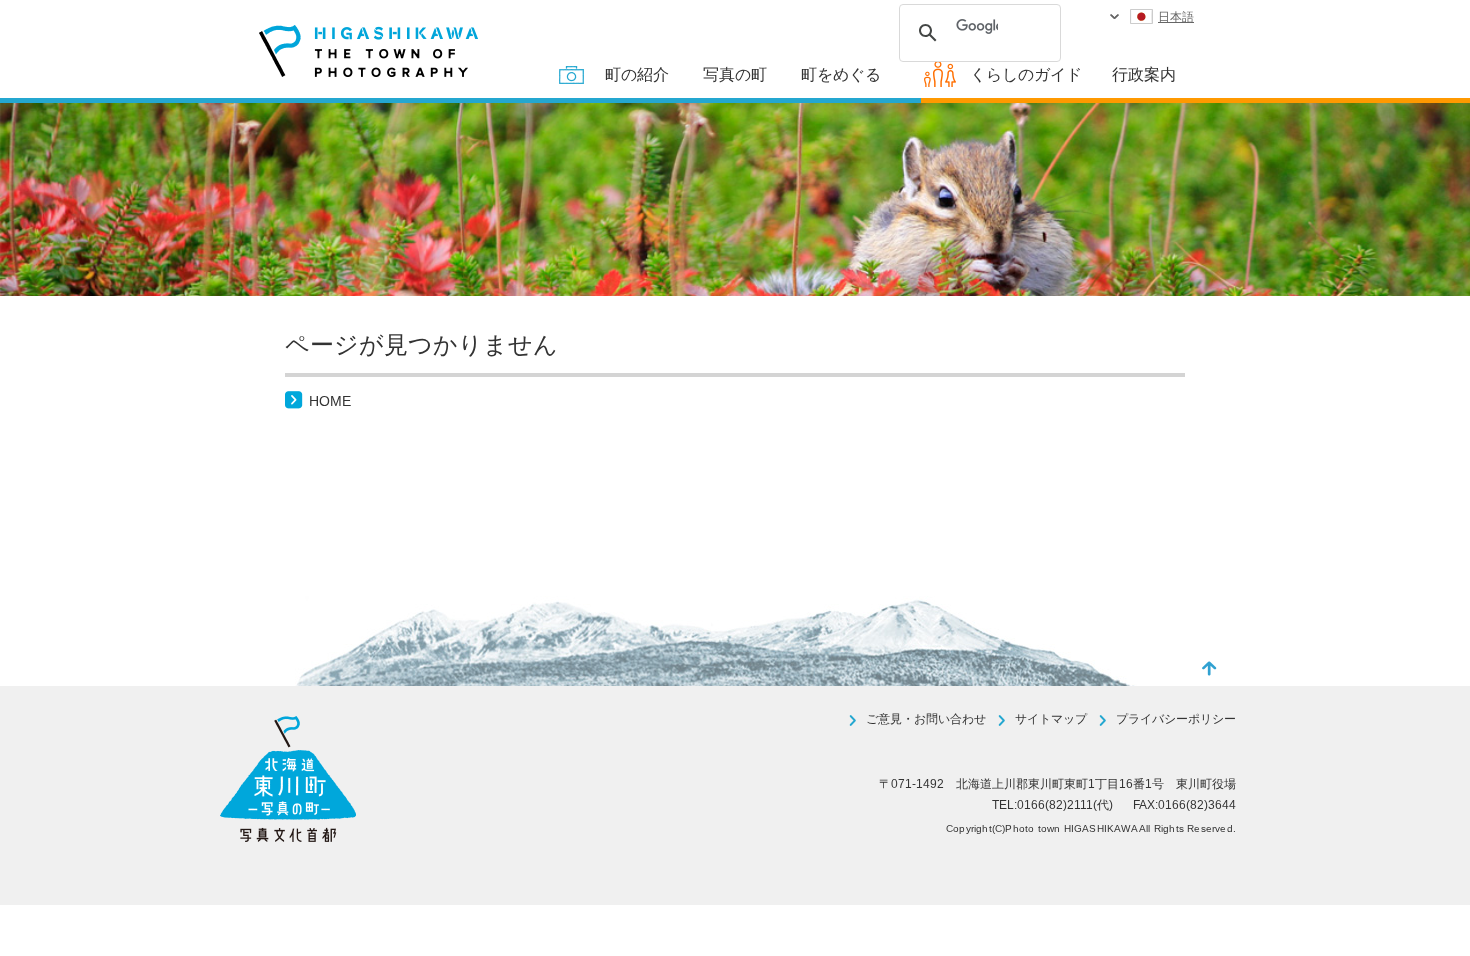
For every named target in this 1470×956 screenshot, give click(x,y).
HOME (330, 401)
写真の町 (735, 74)
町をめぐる (841, 74)
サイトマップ (1051, 719)
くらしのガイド (1026, 74)
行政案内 (1144, 74)
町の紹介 (637, 74)
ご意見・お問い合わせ (926, 719)
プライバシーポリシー (1176, 719)
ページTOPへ (1209, 668)
